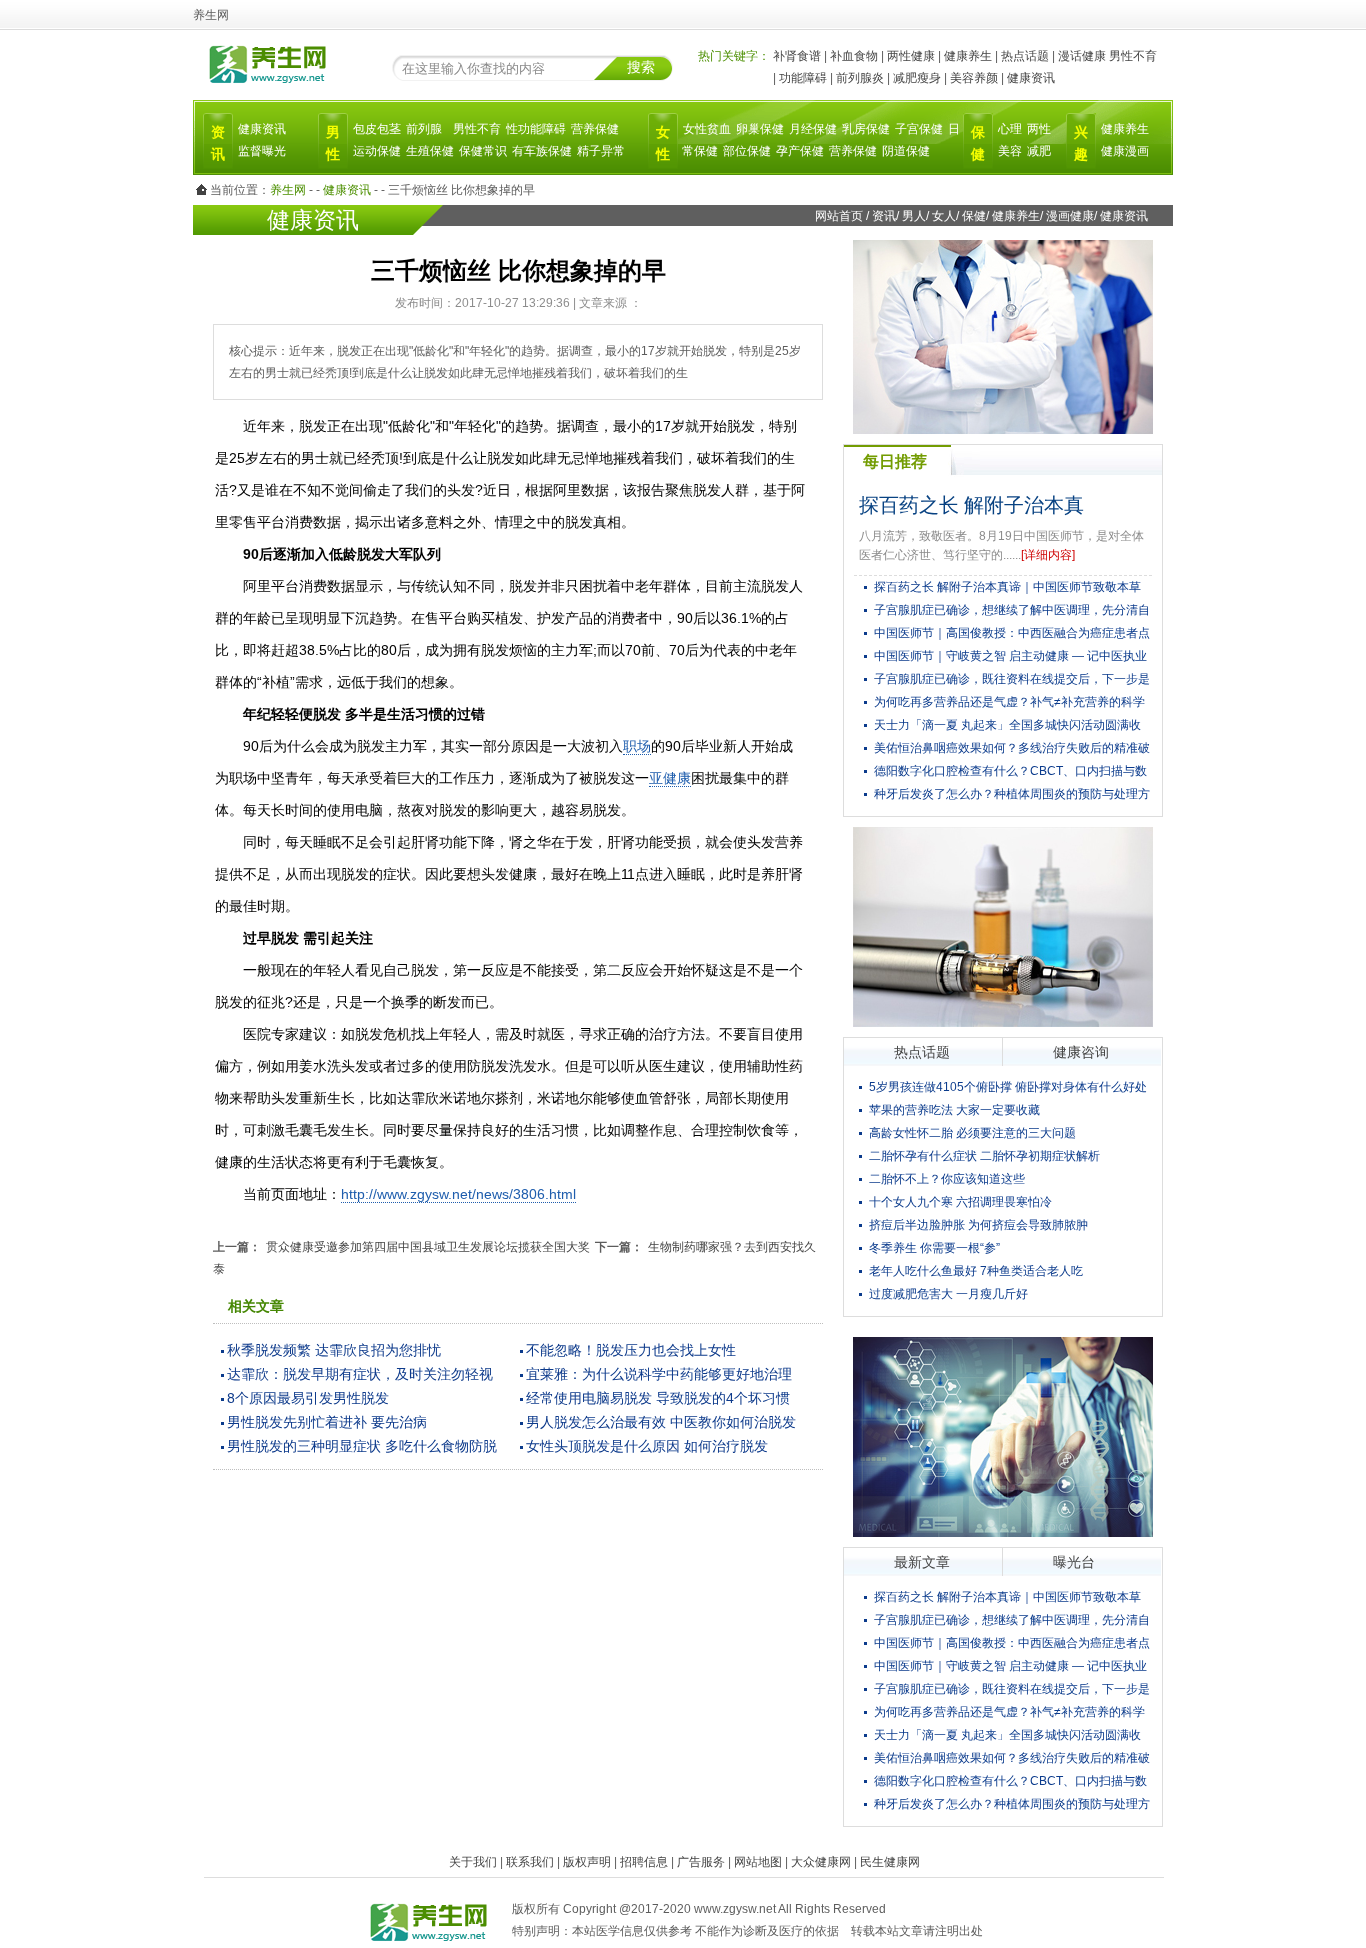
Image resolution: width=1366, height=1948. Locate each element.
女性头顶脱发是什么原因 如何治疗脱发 (647, 1446)
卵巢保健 (760, 129)
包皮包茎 (377, 129)
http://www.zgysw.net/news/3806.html (458, 1194)
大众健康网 (821, 1862)
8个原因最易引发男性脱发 (308, 1398)
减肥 (1039, 151)
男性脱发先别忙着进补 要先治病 (327, 1422)
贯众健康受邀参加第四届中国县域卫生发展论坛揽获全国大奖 (428, 1247)
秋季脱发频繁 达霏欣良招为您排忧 (334, 1350)
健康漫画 (1125, 151)
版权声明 (587, 1862)
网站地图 (758, 1862)
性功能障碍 (536, 129)
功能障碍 (803, 78)
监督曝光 (262, 151)
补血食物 (854, 56)
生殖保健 (430, 151)
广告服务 (701, 1862)
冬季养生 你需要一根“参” (934, 1248)
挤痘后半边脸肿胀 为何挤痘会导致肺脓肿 (978, 1225)
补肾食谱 (797, 56)
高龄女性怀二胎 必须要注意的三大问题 (972, 1133)
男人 (914, 216)
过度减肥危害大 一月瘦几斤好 (948, 1294)
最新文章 (922, 1562)
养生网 (288, 190)
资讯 (884, 216)
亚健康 (670, 778)
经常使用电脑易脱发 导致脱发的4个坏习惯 (658, 1398)
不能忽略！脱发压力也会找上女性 (631, 1350)
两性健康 (911, 56)
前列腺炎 (860, 78)
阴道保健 (906, 151)
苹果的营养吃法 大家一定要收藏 (954, 1110)
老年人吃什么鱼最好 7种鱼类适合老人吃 (976, 1271)
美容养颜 (974, 78)
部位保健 (747, 151)
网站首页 (839, 216)
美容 (1010, 151)
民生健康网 (890, 1862)
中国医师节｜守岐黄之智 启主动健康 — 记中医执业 (1010, 656)
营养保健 (595, 129)
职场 (637, 746)
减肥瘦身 (917, 78)
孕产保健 (800, 151)
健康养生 (968, 56)
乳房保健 (866, 129)
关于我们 (473, 1862)
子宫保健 (919, 129)
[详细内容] (1048, 555)
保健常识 (483, 151)
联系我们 (530, 1862)
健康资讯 (1031, 78)
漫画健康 (1070, 216)
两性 (1039, 129)
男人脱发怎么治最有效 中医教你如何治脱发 (661, 1422)
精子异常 (601, 151)
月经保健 (813, 129)
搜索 (641, 67)
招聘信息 (644, 1862)
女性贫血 (707, 129)
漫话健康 (1082, 56)
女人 (944, 216)
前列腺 (424, 129)
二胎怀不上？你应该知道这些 (947, 1179)
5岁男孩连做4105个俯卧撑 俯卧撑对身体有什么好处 (1008, 1087)
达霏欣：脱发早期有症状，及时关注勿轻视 (360, 1374)
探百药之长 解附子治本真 (971, 505)
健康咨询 (1081, 1052)
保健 (974, 216)
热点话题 (1025, 56)
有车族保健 (542, 151)
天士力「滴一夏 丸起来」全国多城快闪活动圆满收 (1007, 725)
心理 (1010, 129)
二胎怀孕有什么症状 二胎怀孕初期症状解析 (984, 1156)
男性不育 (1133, 56)
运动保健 (377, 151)
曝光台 (1074, 1562)
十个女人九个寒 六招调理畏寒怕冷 (960, 1202)
